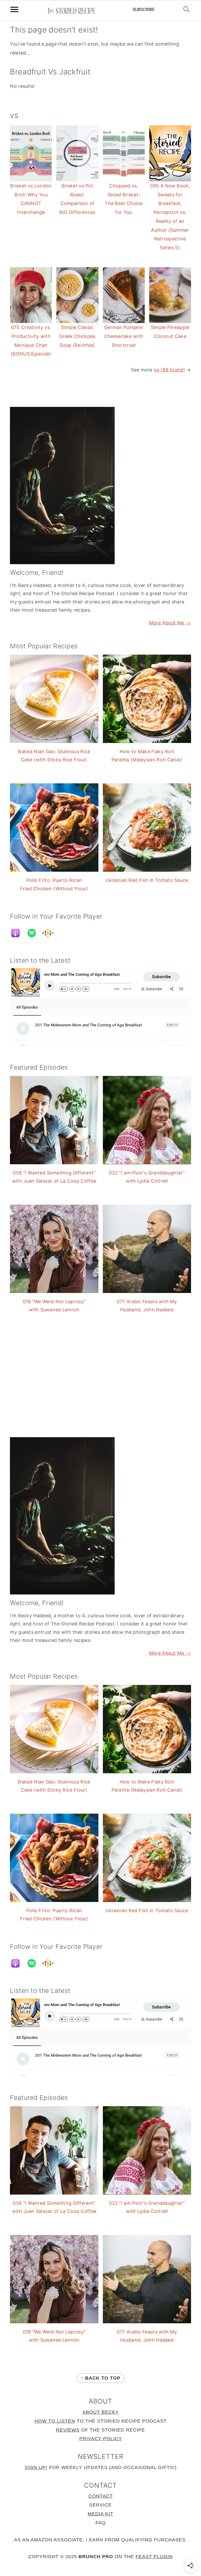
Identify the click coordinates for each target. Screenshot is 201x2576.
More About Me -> (170, 623)
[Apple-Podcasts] (18, 933)
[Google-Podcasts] (51, 933)
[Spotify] (34, 933)
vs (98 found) (169, 370)
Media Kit (100, 2514)
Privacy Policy (101, 2439)
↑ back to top (101, 2378)
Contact (101, 2496)
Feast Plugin (154, 2557)
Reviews (68, 2430)
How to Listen (55, 2421)
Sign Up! (36, 2467)
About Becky (101, 2412)
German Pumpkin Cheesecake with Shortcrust (124, 336)
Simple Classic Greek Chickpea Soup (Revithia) (77, 336)
